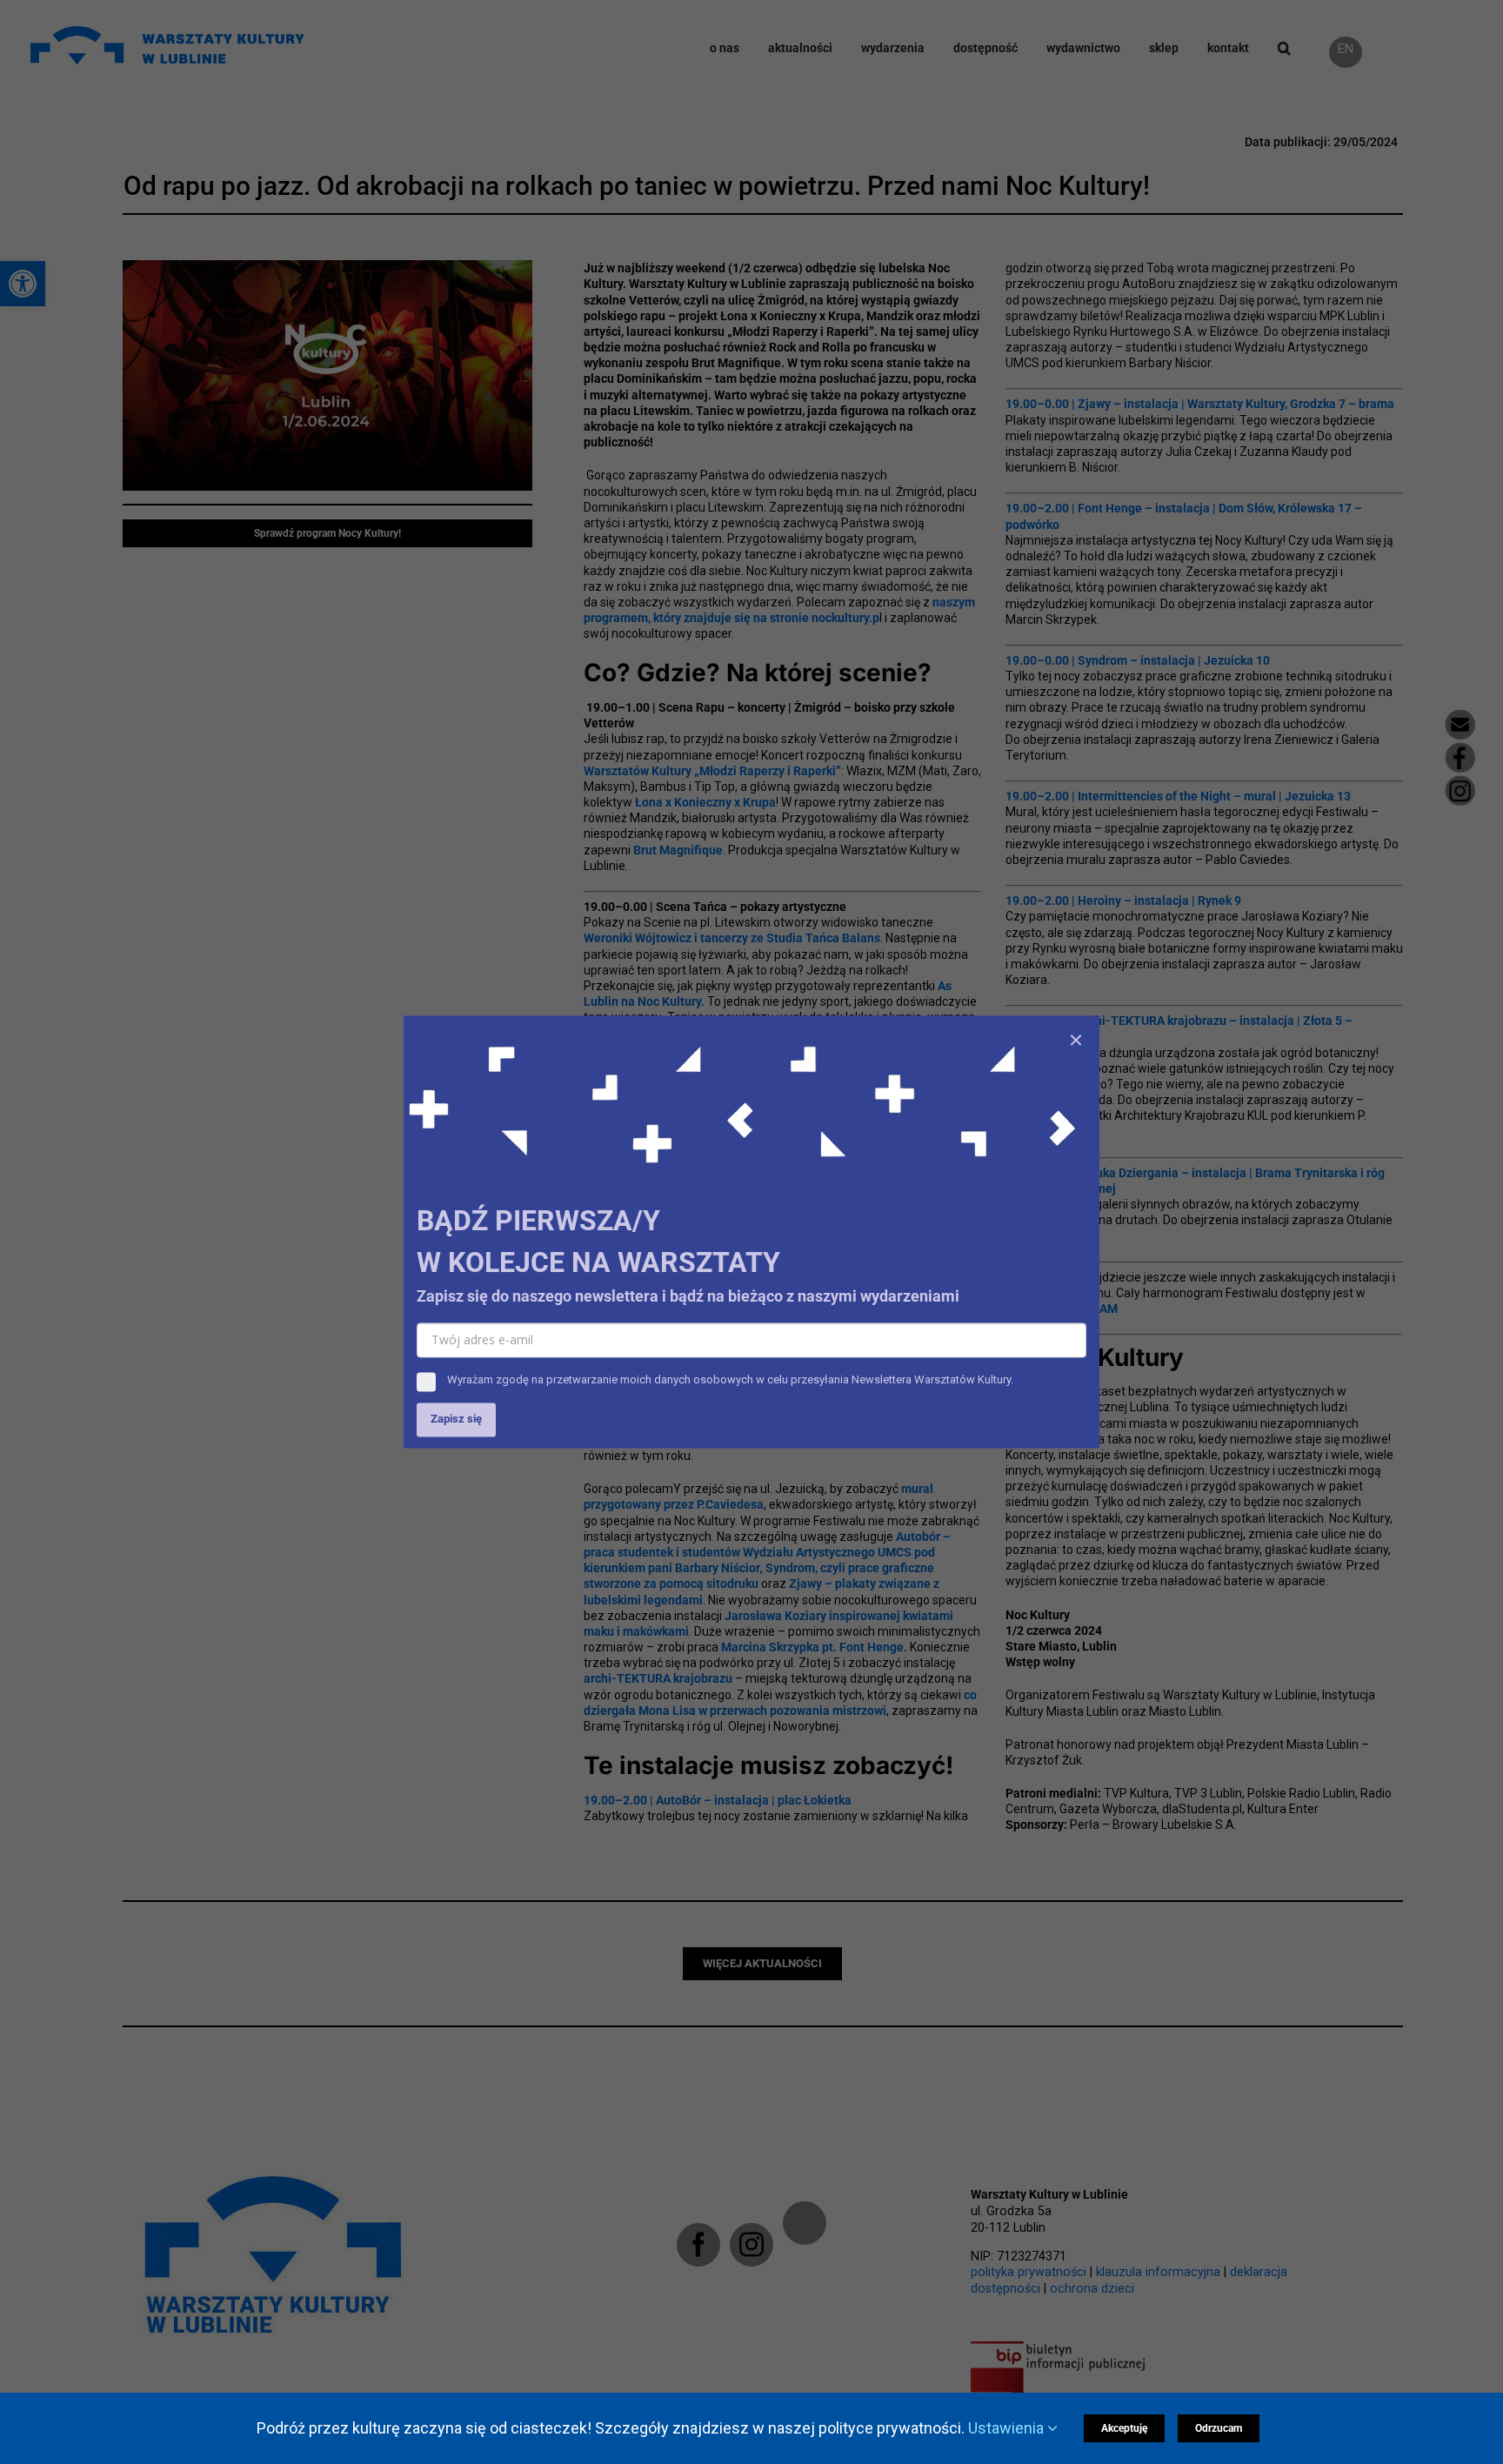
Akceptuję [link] (1124, 2428)
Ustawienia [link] (1008, 2428)
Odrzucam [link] (1219, 2428)
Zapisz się (456, 1419)
